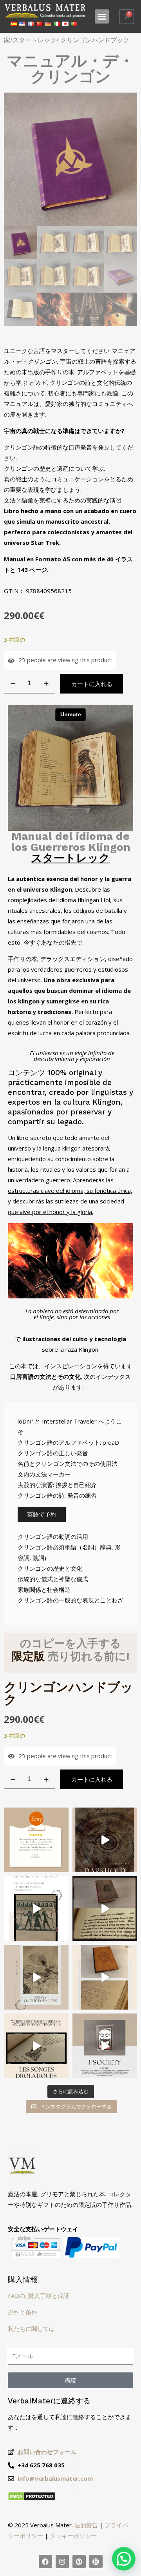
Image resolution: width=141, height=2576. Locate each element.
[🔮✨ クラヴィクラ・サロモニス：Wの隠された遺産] (105, 1977)
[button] (102, 16)
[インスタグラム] (62, 2561)
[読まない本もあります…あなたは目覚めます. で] (105, 2046)
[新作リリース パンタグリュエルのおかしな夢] (36, 2046)
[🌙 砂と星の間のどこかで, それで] (36, 1909)
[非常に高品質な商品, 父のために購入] (36, 1840)
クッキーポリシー (73, 2536)
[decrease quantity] (13, 684)
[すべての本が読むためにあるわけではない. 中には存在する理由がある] (105, 1840)
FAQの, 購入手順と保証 (39, 2296)
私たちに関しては (31, 2328)
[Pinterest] (79, 2561)
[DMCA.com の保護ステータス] (32, 2499)
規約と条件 (23, 2312)
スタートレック (34, 40)
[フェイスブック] (45, 2561)
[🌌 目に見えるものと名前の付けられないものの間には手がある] (36, 1977)
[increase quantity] (46, 684)
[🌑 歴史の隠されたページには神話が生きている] (105, 1909)
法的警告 (86, 2525)
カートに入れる (92, 684)
